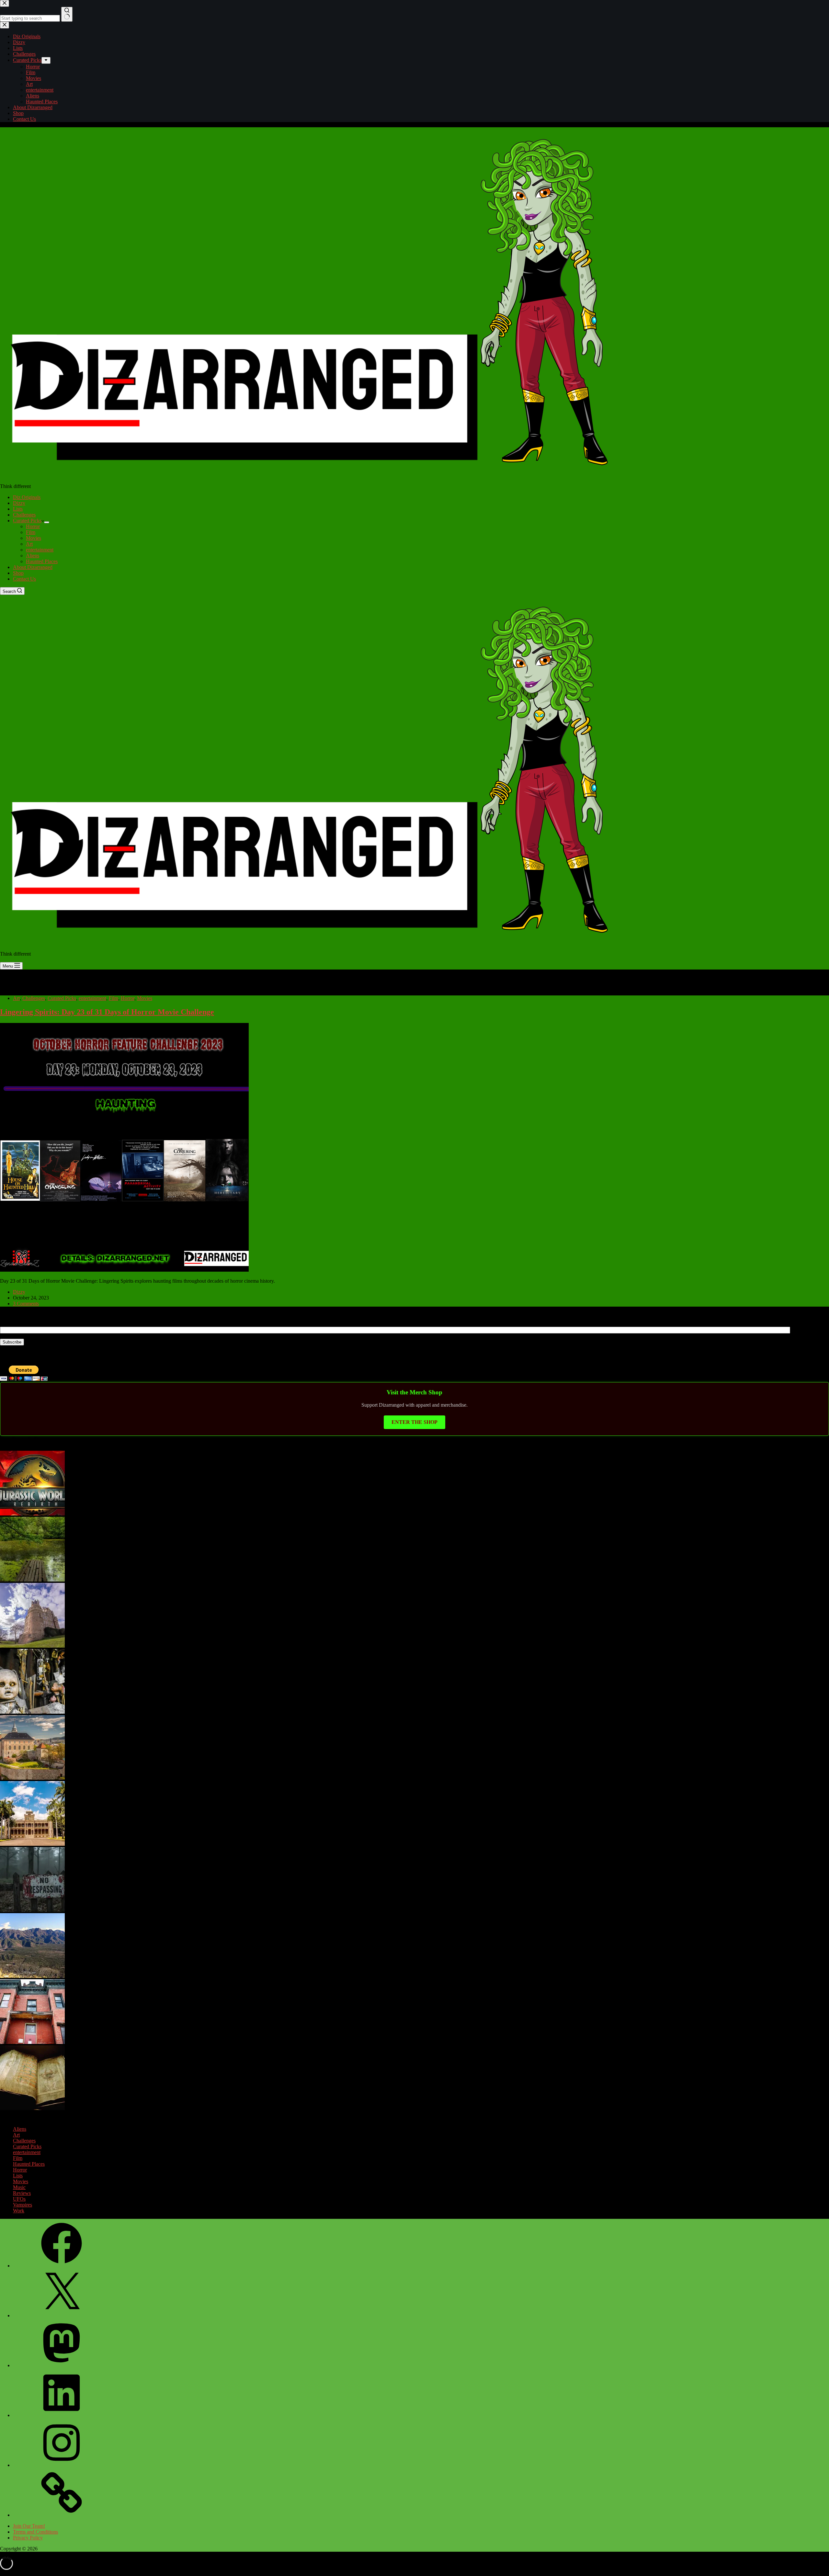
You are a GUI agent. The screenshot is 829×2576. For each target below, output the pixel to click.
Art (29, 544)
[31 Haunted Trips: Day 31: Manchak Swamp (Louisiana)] (32, 1580)
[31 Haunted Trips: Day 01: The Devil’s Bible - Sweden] (32, 2108)
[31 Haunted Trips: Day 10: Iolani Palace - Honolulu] (32, 1844)
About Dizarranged (33, 567)
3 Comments (26, 1304)
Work (19, 2211)
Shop (18, 573)
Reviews (22, 2193)
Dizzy (19, 503)
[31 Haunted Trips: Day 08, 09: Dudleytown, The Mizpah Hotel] (32, 1910)
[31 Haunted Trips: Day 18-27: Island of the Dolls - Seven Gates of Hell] (32, 1712)
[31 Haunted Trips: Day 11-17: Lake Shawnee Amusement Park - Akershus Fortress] (32, 1778)
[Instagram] (62, 2465)
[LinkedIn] (62, 2415)
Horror (33, 526)
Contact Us (24, 579)
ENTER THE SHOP (414, 1422)
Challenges (24, 515)
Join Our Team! (29, 2526)
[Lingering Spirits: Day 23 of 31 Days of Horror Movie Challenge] (124, 1270)
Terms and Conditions (35, 2532)
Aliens (33, 556)
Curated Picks (27, 521)
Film (31, 532)
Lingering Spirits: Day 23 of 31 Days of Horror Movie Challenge (107, 1012)
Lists (18, 509)
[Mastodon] (62, 2365)
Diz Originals (27, 497)
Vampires (23, 2205)
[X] (62, 2315)
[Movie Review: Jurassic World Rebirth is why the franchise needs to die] (32, 1514)
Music (19, 2187)
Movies (34, 538)
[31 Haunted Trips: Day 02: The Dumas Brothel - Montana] (32, 2042)
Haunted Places (42, 561)
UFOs (19, 2199)
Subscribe (12, 1342)
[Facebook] (62, 2266)
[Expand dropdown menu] (47, 522)
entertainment (40, 550)
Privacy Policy (28, 2538)
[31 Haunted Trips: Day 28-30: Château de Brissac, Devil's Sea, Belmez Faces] (32, 1646)
